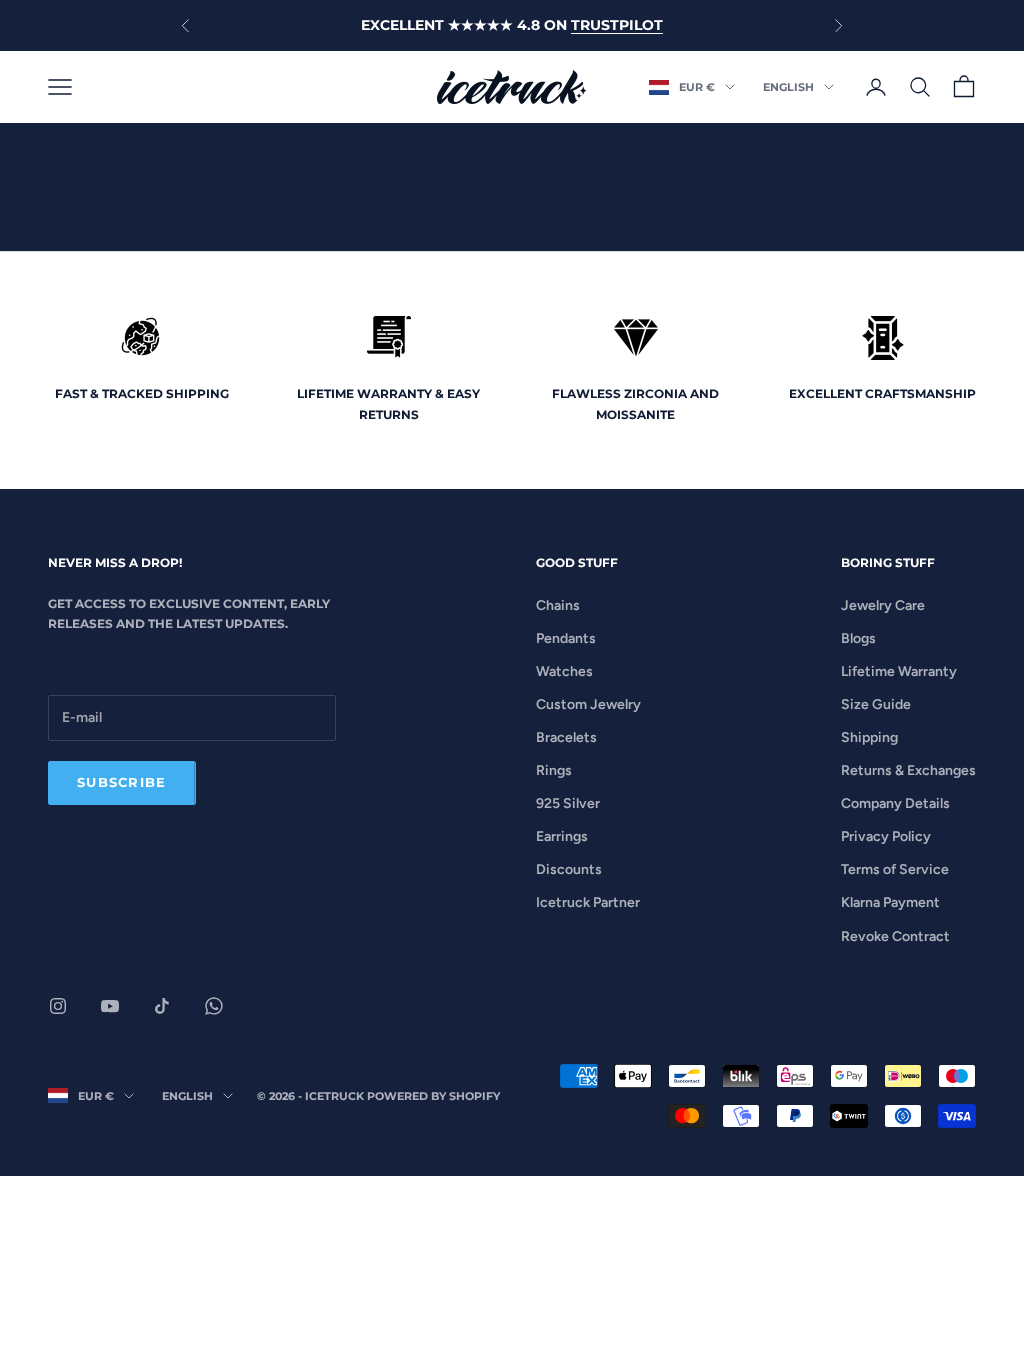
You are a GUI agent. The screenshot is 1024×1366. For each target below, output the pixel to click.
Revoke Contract (895, 936)
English (788, 87)
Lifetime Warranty (899, 671)
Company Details (895, 803)
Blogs (858, 638)
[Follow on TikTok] (162, 1006)
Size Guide (876, 704)
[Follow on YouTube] (110, 1006)
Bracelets (566, 737)
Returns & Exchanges (908, 770)
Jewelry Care (883, 605)
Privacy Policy (886, 836)
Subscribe (122, 782)
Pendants (566, 638)
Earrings (562, 836)
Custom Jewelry (588, 704)
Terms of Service (895, 869)
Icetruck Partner (588, 902)
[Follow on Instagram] (58, 1006)
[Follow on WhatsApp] (214, 1006)
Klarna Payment (890, 902)
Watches (564, 671)
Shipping (869, 737)
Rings (554, 770)
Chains (558, 605)
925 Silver (568, 803)
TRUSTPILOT (617, 25)
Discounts (569, 869)
